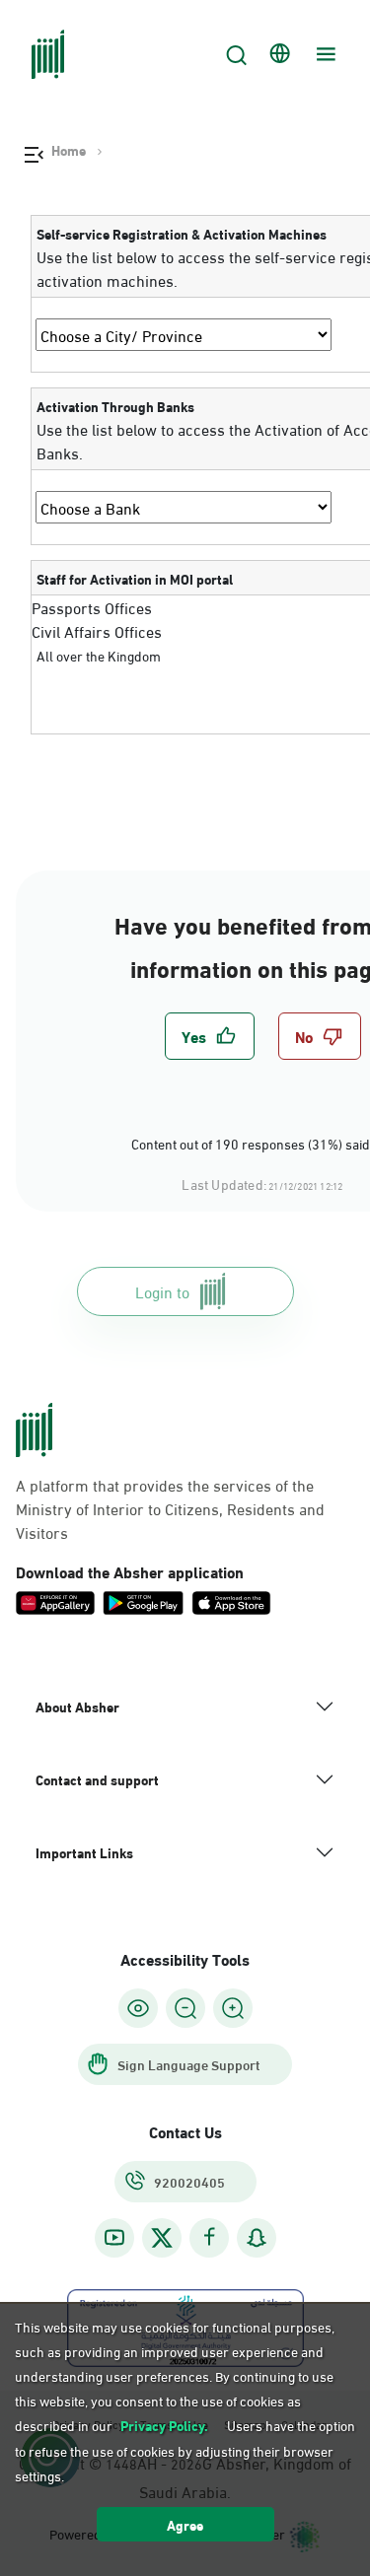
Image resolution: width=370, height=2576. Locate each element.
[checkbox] (210, 1036)
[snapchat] (257, 2237)
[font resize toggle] (185, 2008)
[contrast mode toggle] (138, 2008)
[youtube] (114, 2237)
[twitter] (162, 2238)
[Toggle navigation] (324, 54)
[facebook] (209, 2237)
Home (69, 150)
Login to (162, 1291)
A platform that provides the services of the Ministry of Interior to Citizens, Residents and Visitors (170, 1508)
